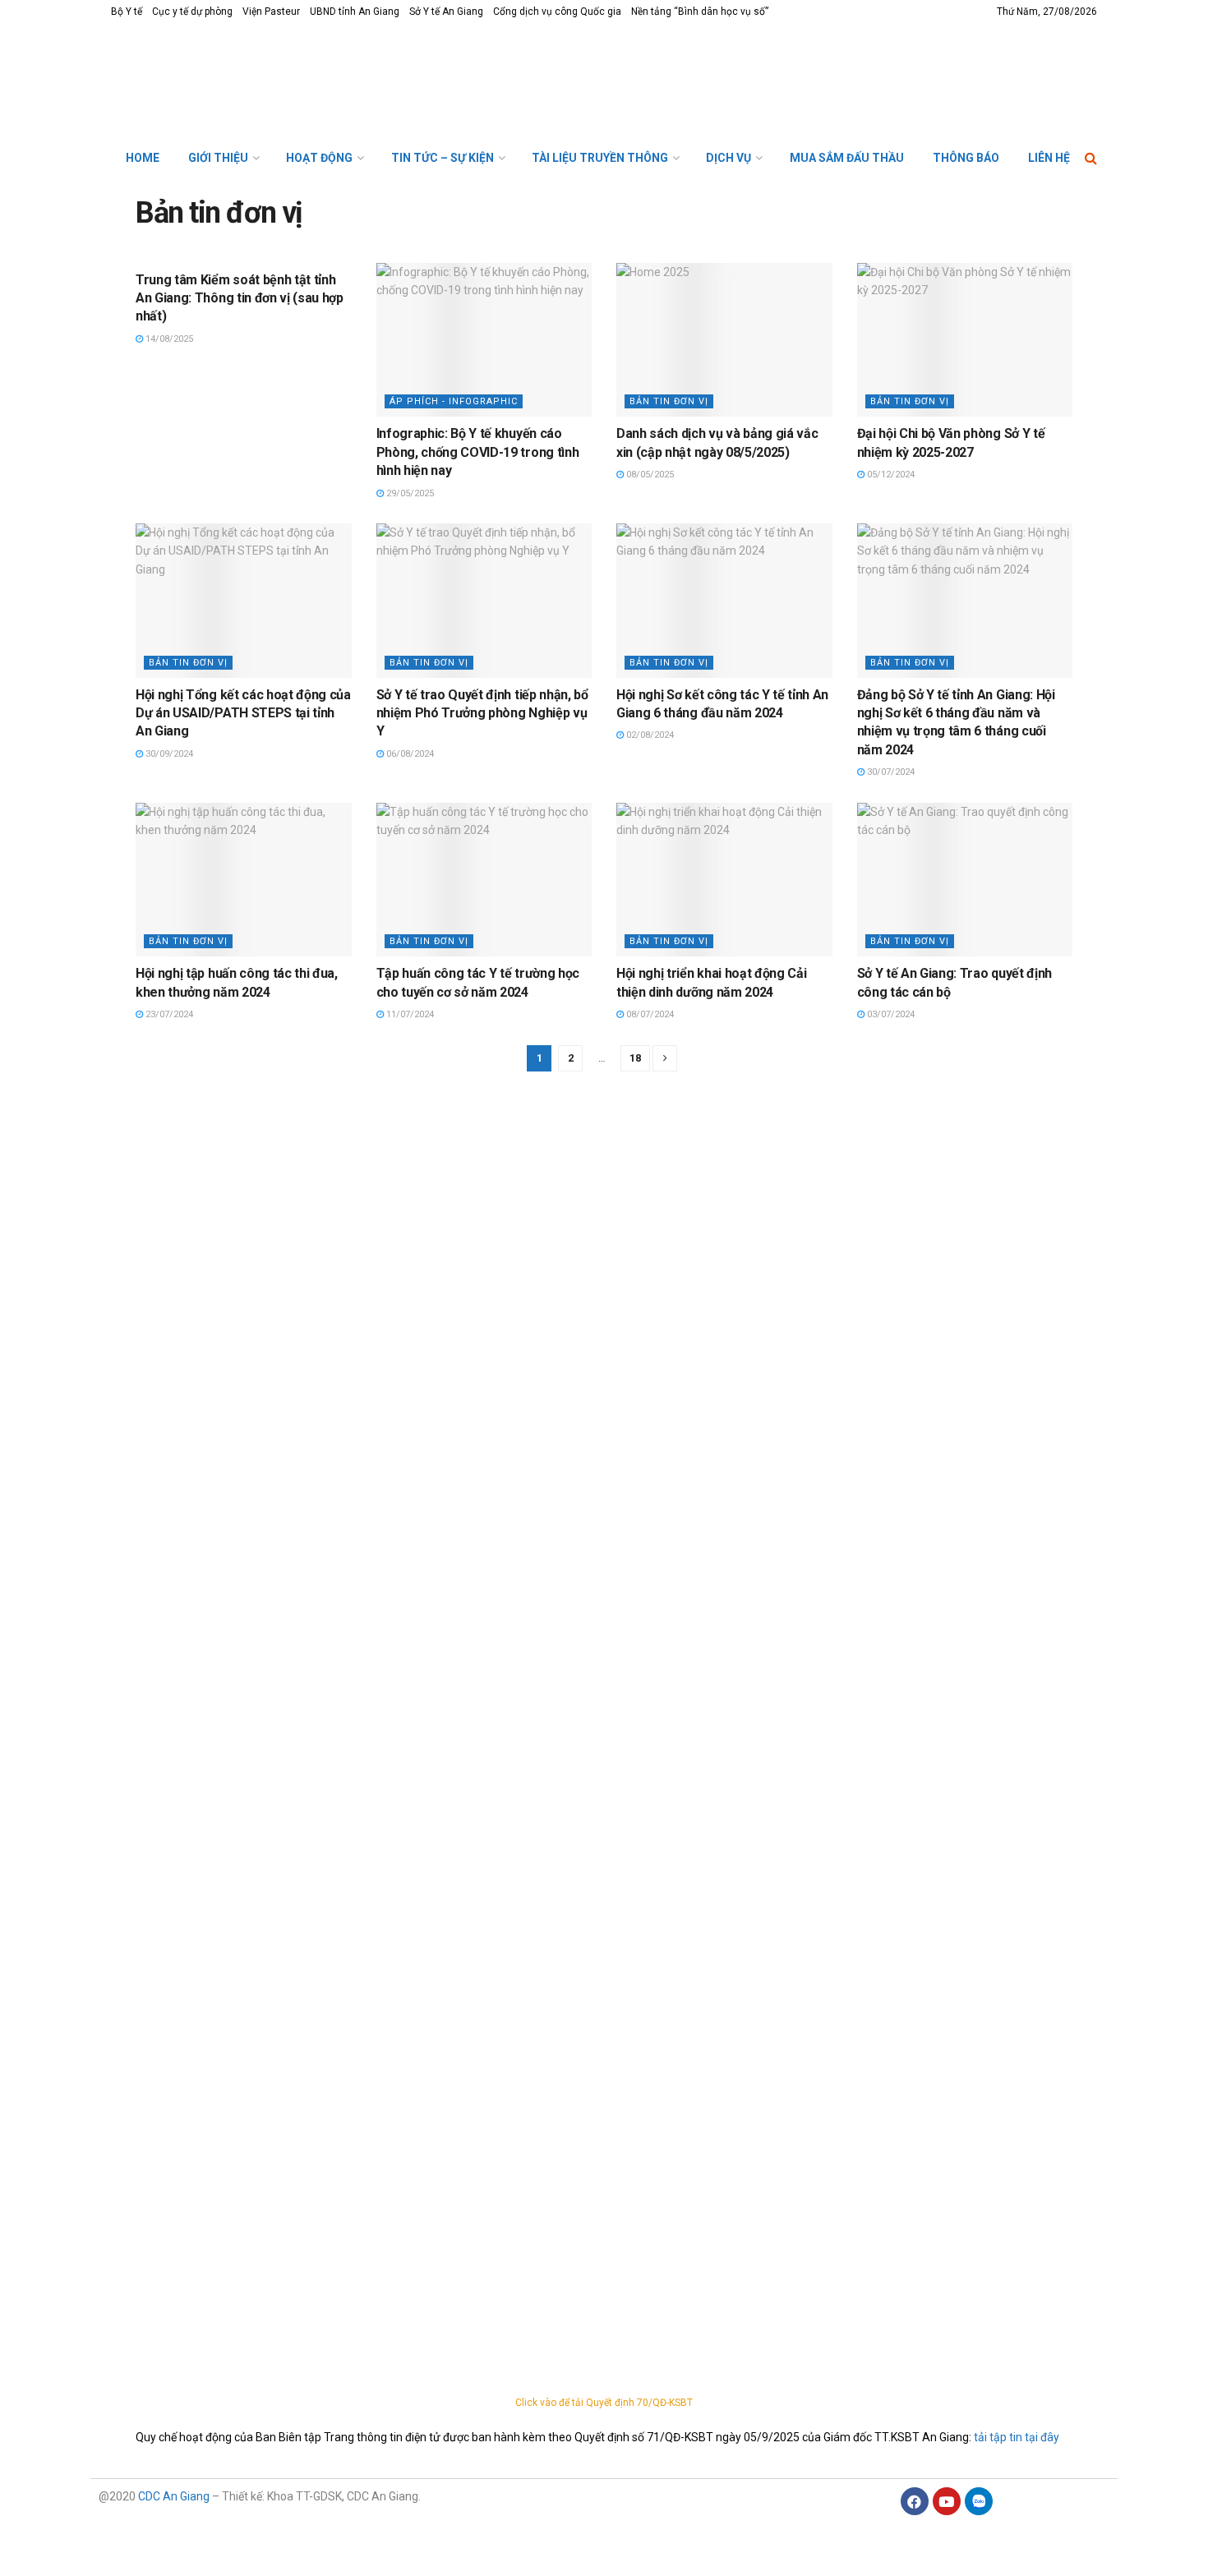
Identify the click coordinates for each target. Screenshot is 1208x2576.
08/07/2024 (649, 1014)
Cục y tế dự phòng (192, 12)
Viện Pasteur (271, 12)
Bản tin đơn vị (669, 401)
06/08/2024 (409, 754)
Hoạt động (319, 158)
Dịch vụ (728, 158)
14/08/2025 (168, 339)
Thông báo (966, 158)
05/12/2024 (890, 475)
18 (635, 1058)
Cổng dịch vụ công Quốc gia (557, 12)
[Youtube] (947, 2501)
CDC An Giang (174, 2496)
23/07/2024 (168, 1014)
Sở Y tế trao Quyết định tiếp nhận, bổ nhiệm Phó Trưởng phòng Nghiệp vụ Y (482, 713)
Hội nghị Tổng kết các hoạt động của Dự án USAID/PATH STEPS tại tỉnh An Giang (243, 713)
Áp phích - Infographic (454, 401)
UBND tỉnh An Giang (355, 12)
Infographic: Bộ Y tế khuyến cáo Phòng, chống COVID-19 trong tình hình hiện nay (478, 452)
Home (143, 158)
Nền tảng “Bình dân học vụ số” (700, 12)
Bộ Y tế (127, 12)
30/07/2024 (890, 772)
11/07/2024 (409, 1014)
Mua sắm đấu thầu (847, 158)
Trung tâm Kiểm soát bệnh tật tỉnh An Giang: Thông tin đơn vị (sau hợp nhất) (240, 298)
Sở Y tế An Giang (446, 12)
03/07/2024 (890, 1014)
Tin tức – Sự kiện (443, 158)
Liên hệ (1049, 158)
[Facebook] (915, 2501)
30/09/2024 (168, 754)
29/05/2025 (409, 493)
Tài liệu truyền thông (600, 158)
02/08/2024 (649, 735)
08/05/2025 (649, 475)
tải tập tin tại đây (1017, 2437)
